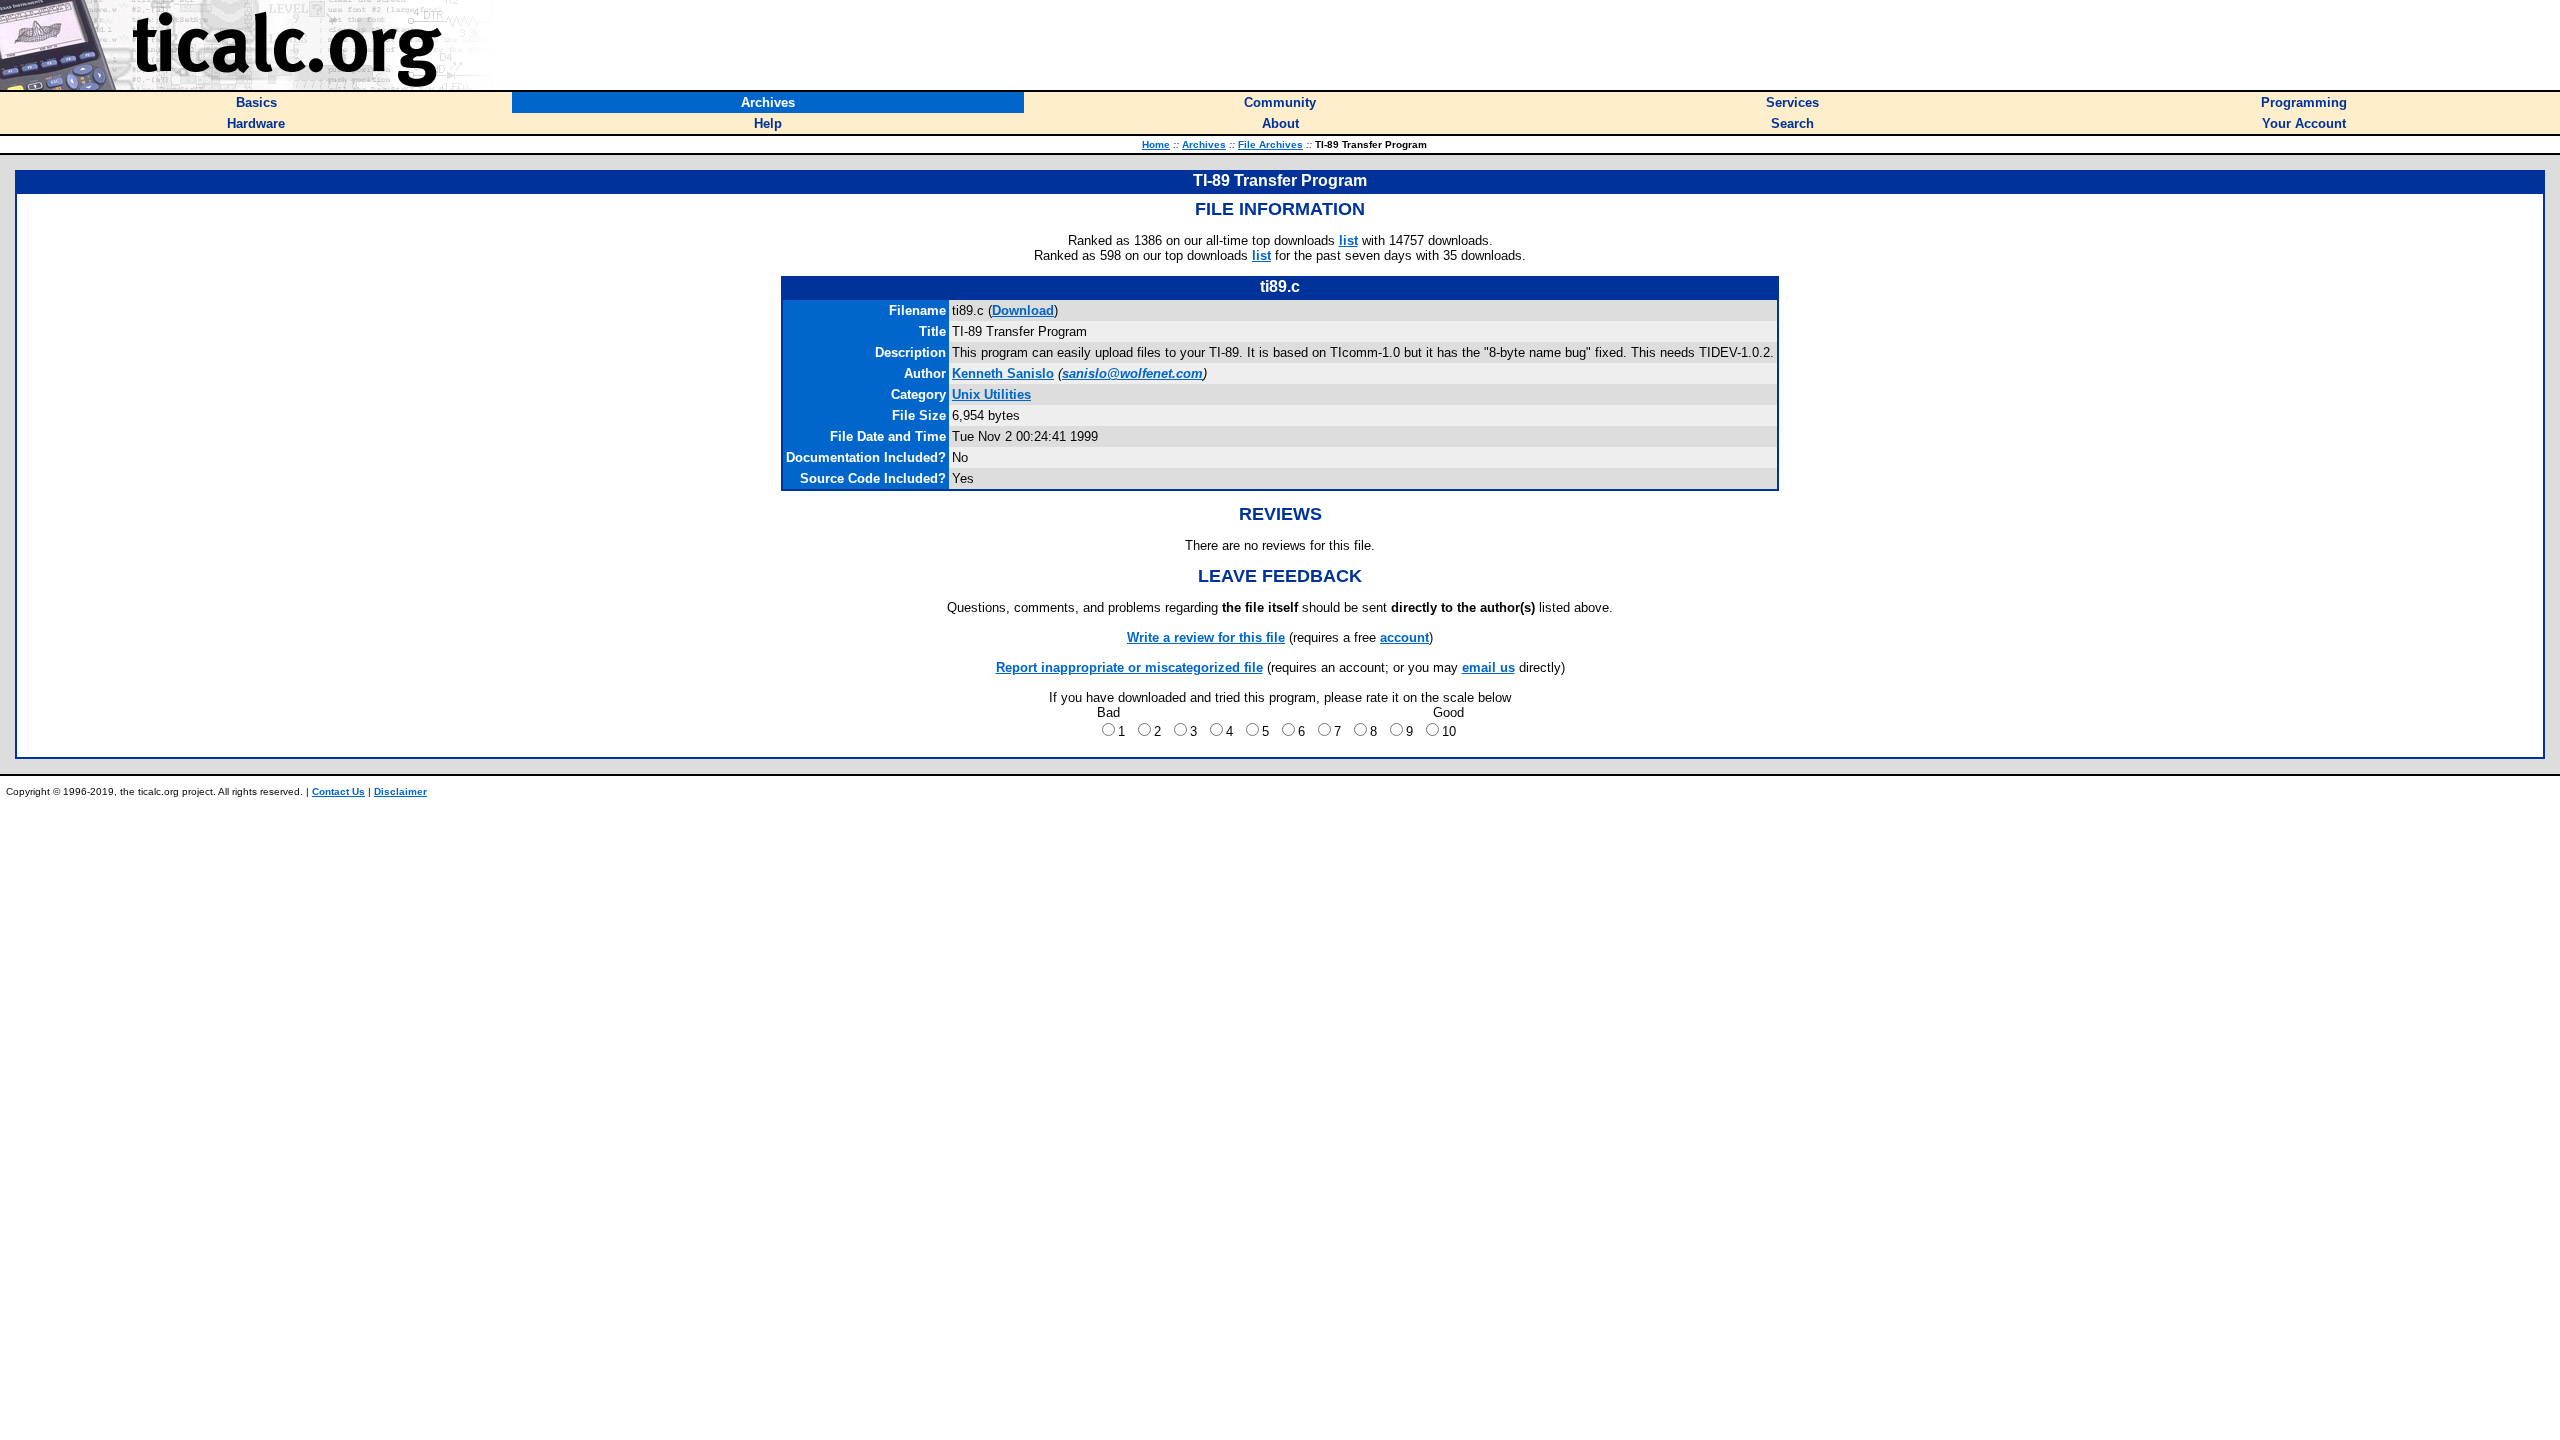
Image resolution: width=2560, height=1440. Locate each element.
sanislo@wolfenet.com (1132, 373)
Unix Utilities (991, 394)
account (1404, 637)
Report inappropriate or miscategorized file (1129, 667)
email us (1488, 667)
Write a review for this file (1206, 637)
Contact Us (338, 791)
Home (1156, 144)
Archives (1204, 144)
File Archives (1270, 144)
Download (1023, 310)
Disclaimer (400, 791)
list (1348, 240)
